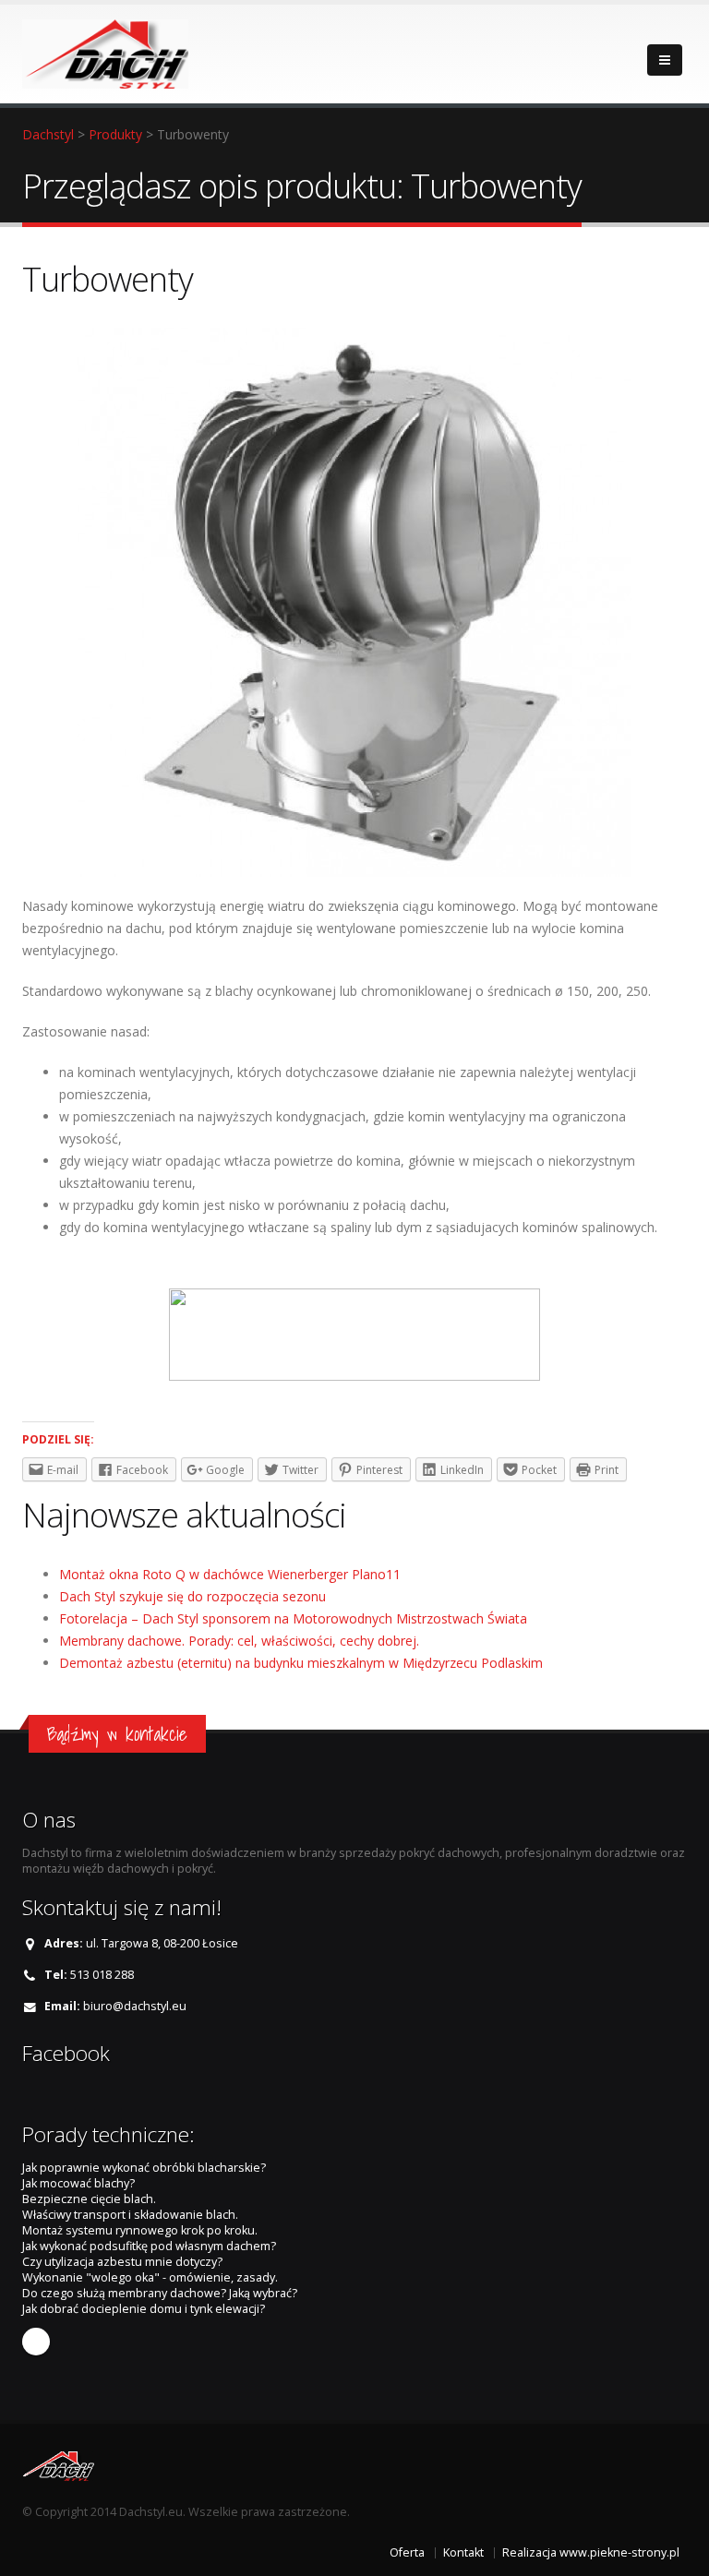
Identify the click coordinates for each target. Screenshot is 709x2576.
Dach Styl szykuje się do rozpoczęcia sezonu (192, 1596)
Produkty (115, 134)
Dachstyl (48, 134)
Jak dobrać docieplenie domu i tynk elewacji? (144, 2309)
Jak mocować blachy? (78, 2183)
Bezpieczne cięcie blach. (89, 2199)
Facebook (36, 2342)
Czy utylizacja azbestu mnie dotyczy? (122, 2262)
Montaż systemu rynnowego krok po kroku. (140, 2230)
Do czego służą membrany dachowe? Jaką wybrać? (160, 2293)
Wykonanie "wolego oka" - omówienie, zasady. (150, 2277)
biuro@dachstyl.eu (135, 2006)
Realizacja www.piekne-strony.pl (591, 2552)
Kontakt (463, 2552)
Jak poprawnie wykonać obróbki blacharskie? (144, 2168)
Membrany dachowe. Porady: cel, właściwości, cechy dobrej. (239, 1641)
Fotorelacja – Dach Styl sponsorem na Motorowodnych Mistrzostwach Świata (293, 1618)
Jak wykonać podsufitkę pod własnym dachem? (149, 2246)
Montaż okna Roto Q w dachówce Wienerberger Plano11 (230, 1574)
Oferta (407, 2552)
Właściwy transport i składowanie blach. (130, 2215)
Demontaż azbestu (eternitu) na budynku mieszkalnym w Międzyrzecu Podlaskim (301, 1663)
